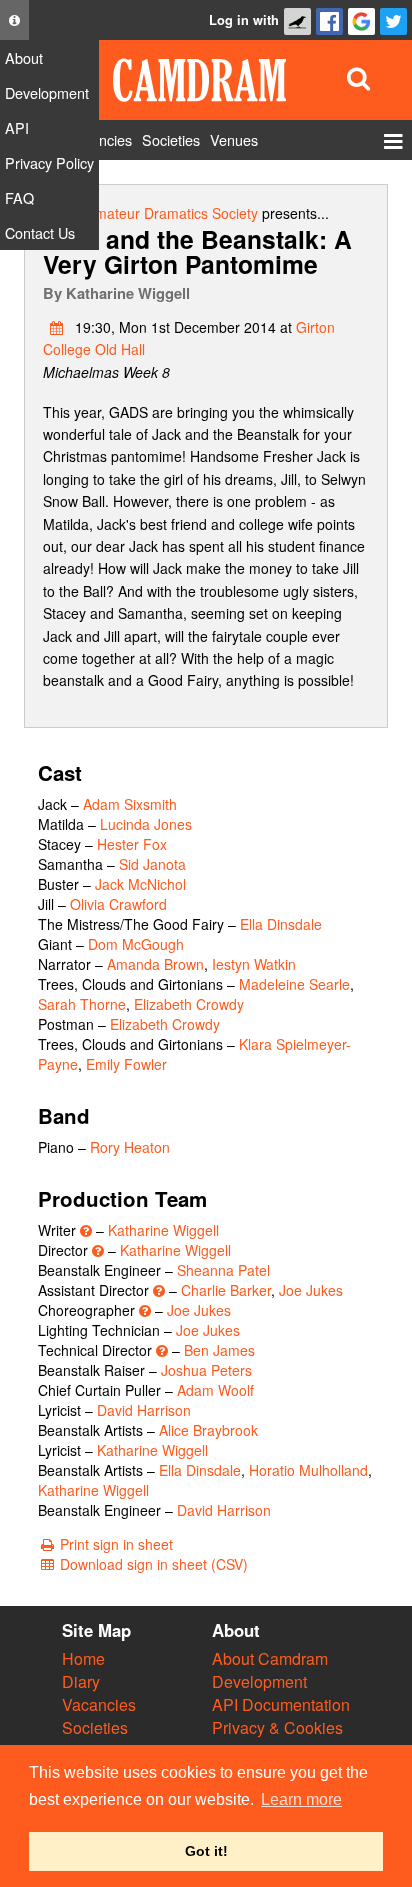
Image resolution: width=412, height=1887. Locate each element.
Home (83, 1658)
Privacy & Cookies (277, 1727)
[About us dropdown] (14, 20)
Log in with (244, 20)
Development (259, 1681)
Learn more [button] (301, 1799)
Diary (81, 1681)
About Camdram (270, 1658)
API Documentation (281, 1704)
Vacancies (99, 1704)
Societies (95, 1727)
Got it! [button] (206, 1851)
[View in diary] (57, 327)
